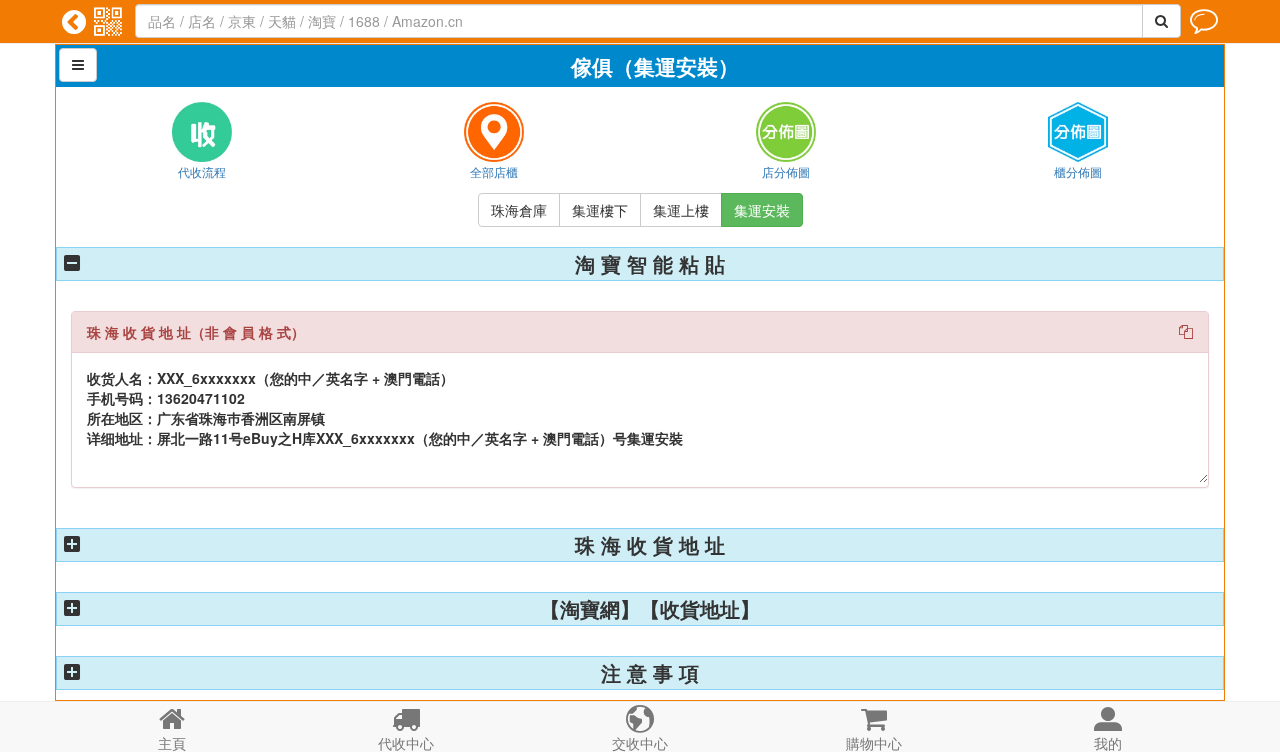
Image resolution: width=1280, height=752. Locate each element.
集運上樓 (681, 210)
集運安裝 (762, 210)
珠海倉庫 (519, 210)
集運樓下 (600, 210)
